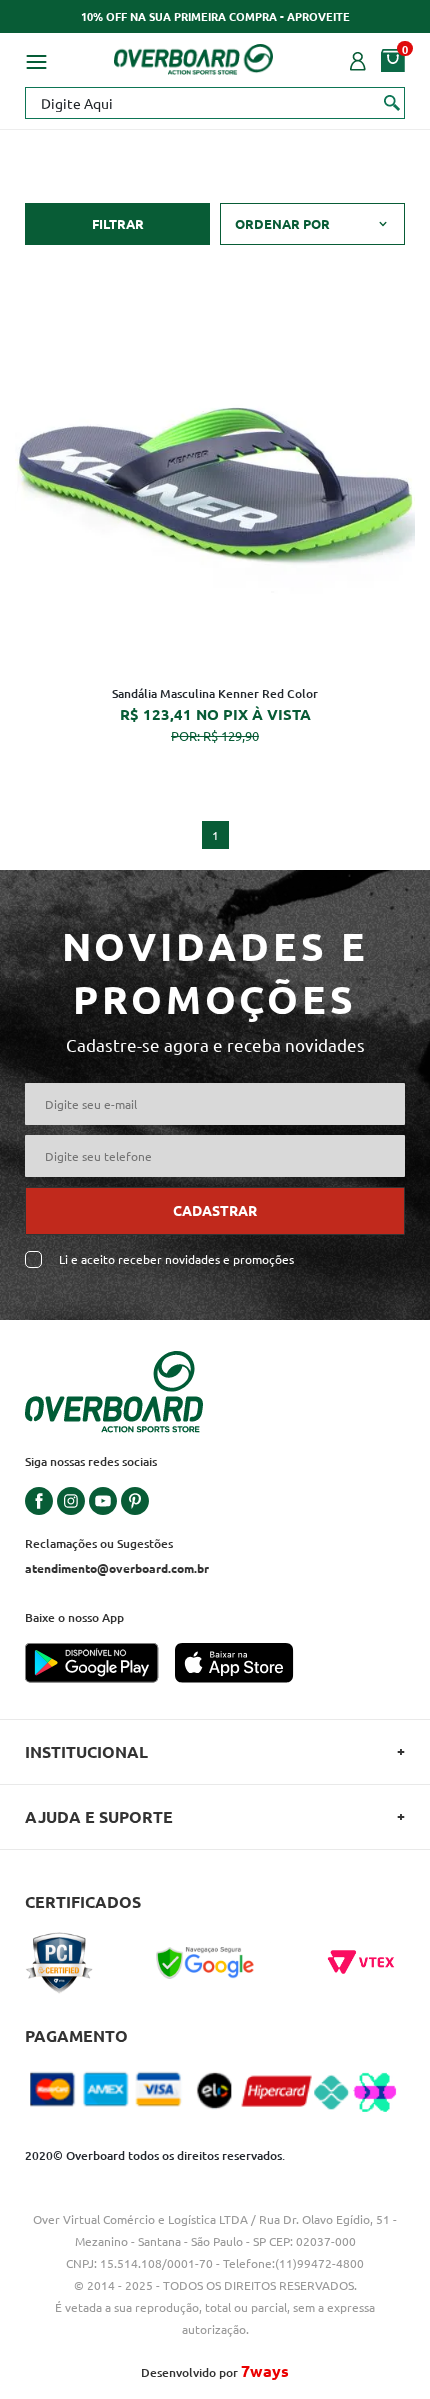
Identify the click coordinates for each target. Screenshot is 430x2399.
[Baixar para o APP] (100, 1665)
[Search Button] (392, 102)
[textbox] (215, 103)
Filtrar (118, 223)
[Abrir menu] (36, 59)
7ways (265, 2370)
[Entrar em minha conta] (358, 59)
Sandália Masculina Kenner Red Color (215, 693)
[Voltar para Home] (194, 56)
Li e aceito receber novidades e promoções (176, 1259)
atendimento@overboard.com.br (117, 1568)
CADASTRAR (215, 1210)
